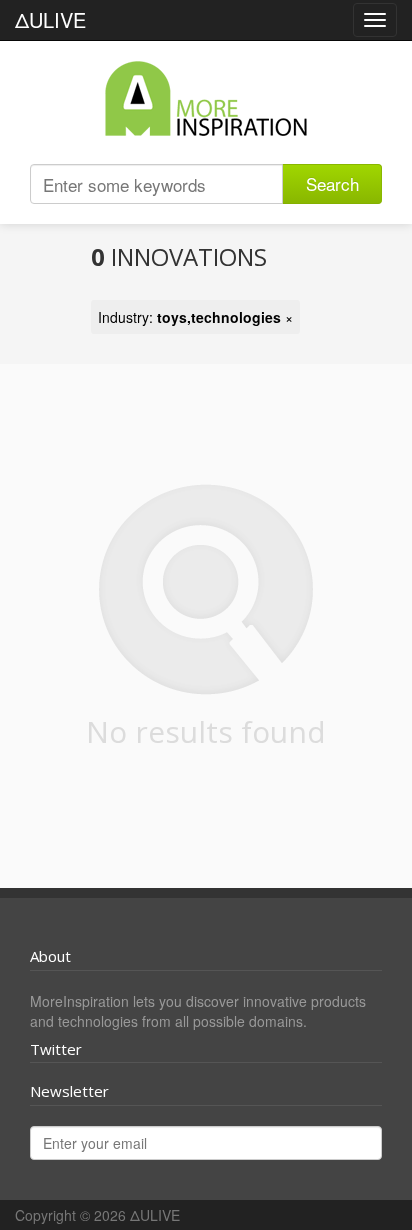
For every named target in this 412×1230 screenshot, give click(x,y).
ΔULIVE (50, 19)
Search (332, 183)
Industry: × (195, 317)
